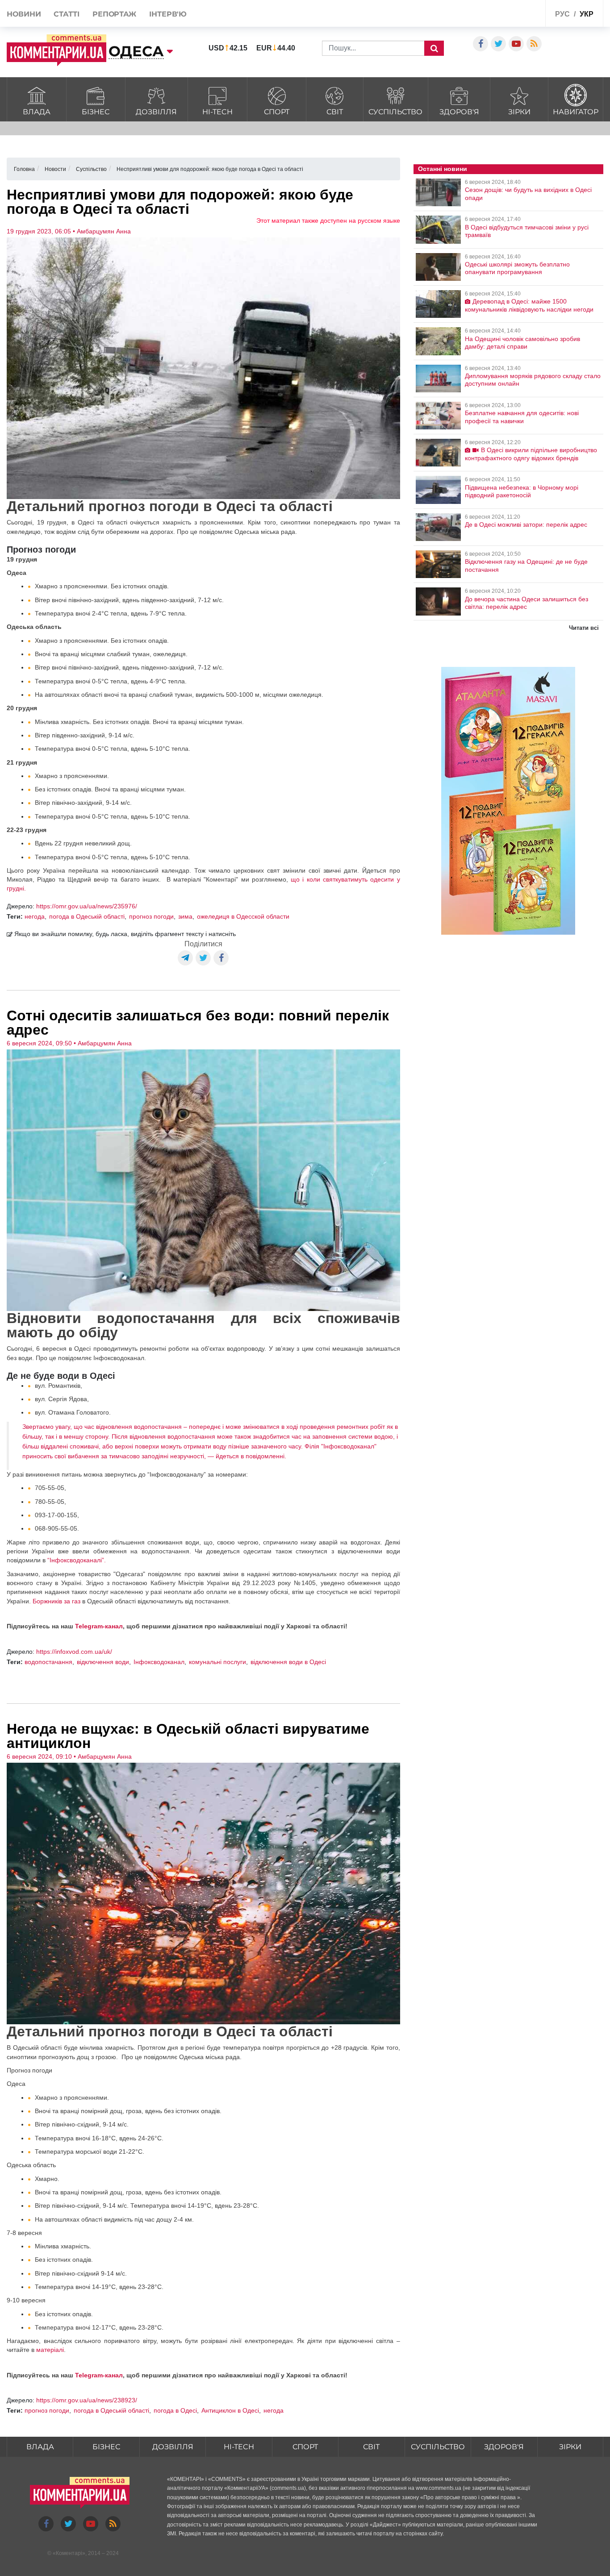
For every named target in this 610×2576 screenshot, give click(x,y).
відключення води (103, 1662)
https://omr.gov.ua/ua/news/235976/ (87, 906)
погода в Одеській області (87, 916)
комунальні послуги (217, 1662)
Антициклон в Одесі (230, 2410)
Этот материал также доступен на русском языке (328, 221)
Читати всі (584, 628)
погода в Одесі (175, 2410)
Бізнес (96, 112)
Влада (37, 112)
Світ (335, 112)
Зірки (519, 112)
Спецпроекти (505, 15)
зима (185, 916)
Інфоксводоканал (159, 1662)
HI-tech (217, 112)
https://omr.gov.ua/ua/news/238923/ (87, 2400)
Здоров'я (459, 112)
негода (35, 916)
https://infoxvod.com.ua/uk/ (74, 1652)
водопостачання (48, 1662)
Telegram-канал (99, 1626)
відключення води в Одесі (288, 1662)
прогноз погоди (151, 916)
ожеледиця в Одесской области (243, 916)
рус (562, 14)
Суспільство (395, 112)
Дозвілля (156, 112)
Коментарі (69, 2553)
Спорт (277, 112)
